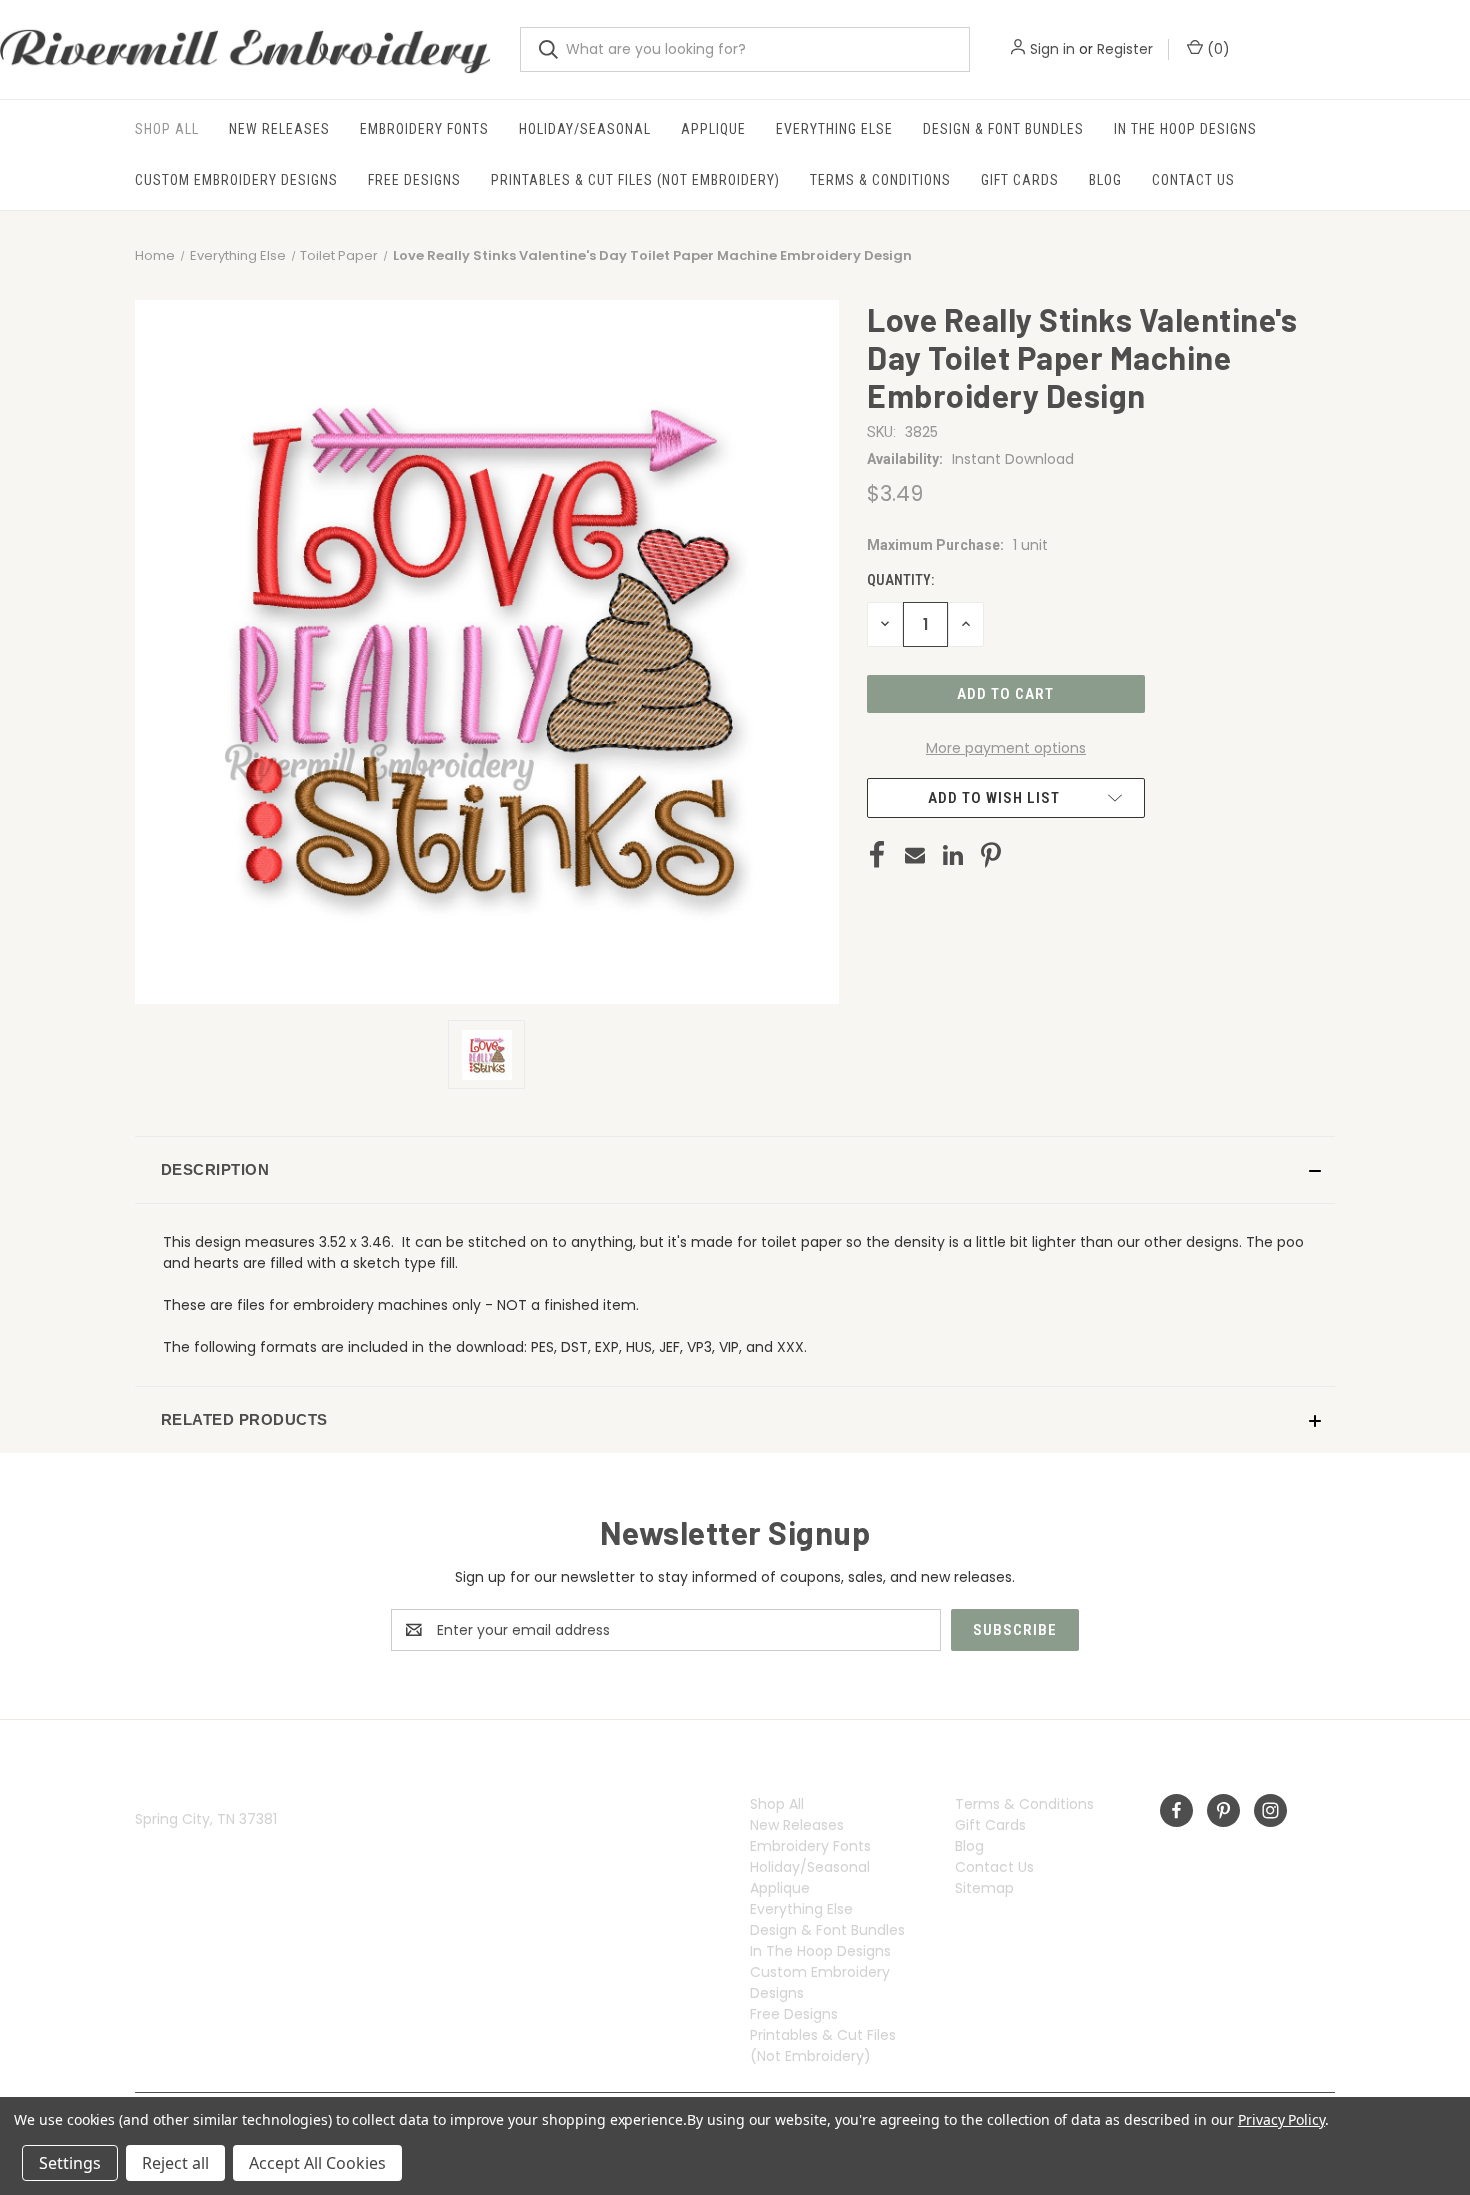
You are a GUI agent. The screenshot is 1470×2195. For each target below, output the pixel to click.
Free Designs (414, 180)
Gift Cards (1020, 180)
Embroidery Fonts (424, 129)
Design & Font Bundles (1003, 129)
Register (1125, 49)
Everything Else (834, 129)
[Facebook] (877, 855)
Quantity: (900, 580)
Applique (713, 129)
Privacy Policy (1281, 2119)
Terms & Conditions (880, 180)
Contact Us (1193, 180)
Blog (1105, 180)
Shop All (167, 129)
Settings (70, 2163)
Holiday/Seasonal (585, 129)
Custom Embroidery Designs (236, 180)
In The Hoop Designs (1185, 129)
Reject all (175, 2163)
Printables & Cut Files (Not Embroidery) (635, 180)
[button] (735, 1170)
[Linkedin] (953, 855)
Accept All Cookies (317, 2163)
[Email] (915, 855)
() (1216, 49)
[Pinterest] (991, 855)
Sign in (1052, 49)
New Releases (279, 129)
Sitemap (984, 1888)
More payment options (1006, 748)
